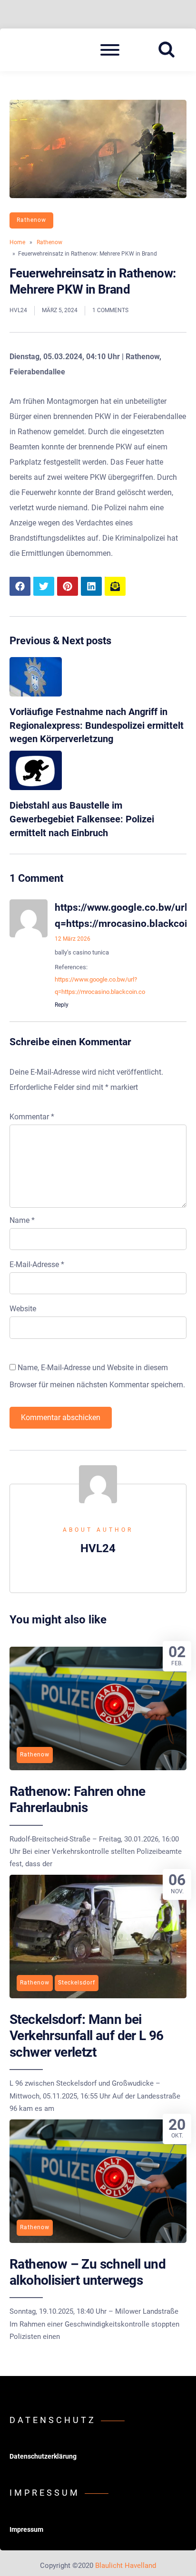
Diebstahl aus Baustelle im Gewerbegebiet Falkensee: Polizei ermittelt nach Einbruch (82, 819)
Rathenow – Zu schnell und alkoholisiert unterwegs (88, 2272)
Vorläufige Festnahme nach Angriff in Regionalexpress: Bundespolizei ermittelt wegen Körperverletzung (97, 725)
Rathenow (31, 220)
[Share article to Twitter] (44, 586)
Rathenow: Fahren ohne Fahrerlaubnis (77, 1799)
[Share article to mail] (115, 586)
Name (22, 1220)
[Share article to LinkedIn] (91, 586)
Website (23, 1309)
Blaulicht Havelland (126, 2566)
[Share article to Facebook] (20, 586)
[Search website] (170, 50)
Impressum (26, 2529)
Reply (62, 1005)
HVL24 (18, 310)
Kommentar (32, 1117)
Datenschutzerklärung (43, 2456)
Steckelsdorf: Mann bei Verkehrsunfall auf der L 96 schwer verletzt (87, 2036)
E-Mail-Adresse (37, 1264)
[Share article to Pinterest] (68, 586)
